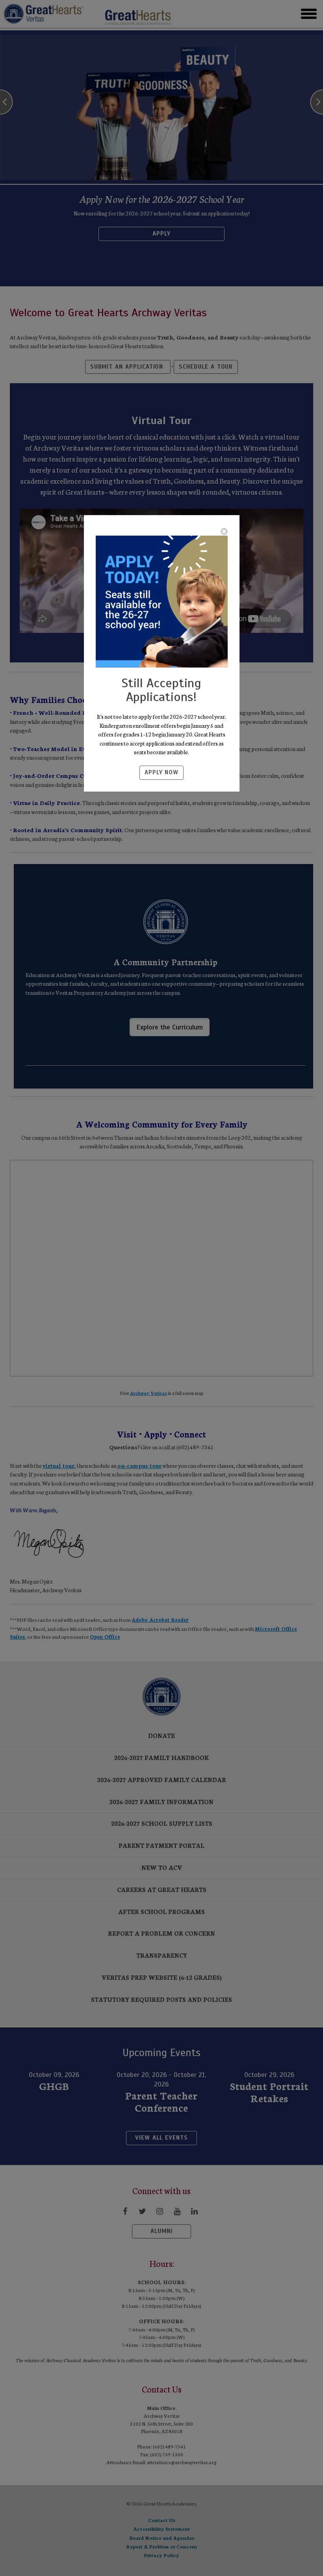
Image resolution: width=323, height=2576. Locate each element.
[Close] (224, 531)
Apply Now (161, 772)
